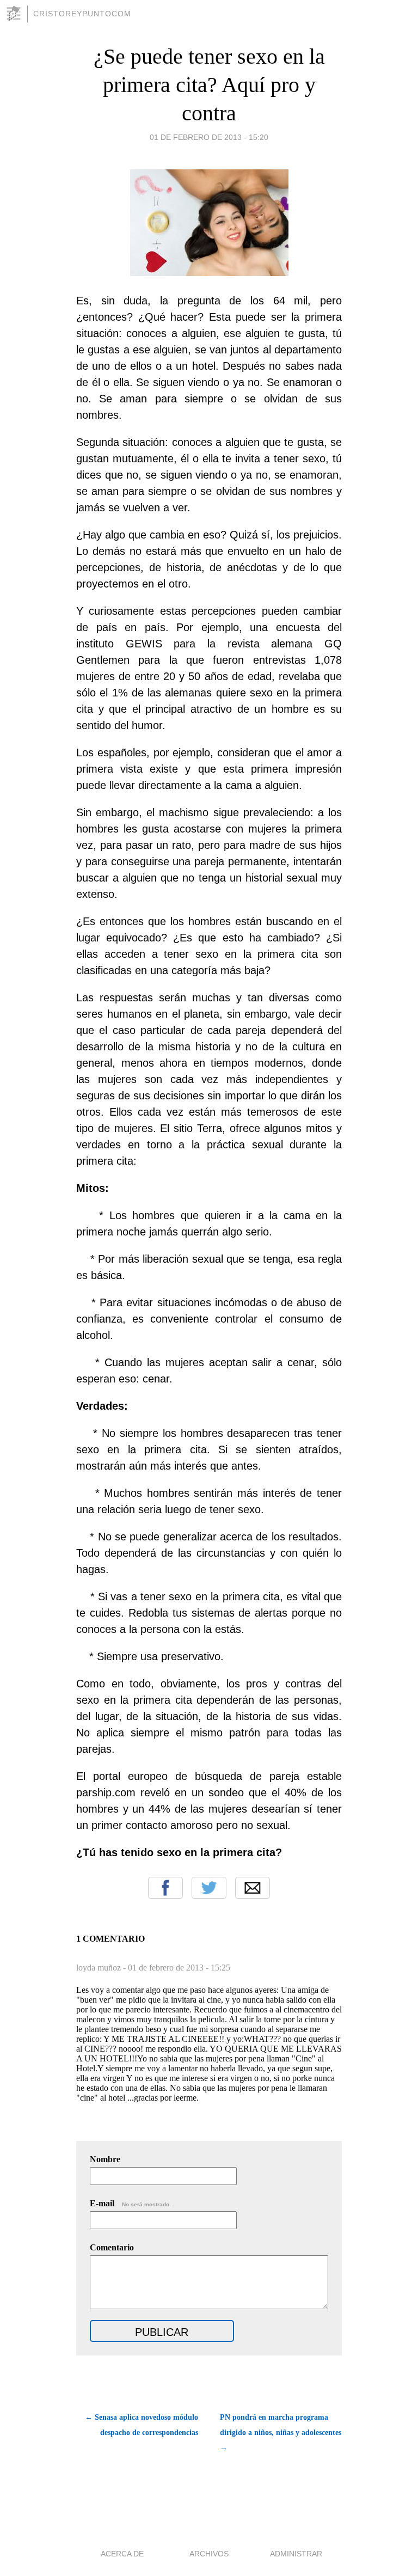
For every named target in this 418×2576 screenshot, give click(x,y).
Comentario (112, 2247)
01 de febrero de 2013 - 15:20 (209, 137)
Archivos (209, 2554)
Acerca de (122, 2554)
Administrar (296, 2554)
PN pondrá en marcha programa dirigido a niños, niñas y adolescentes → (281, 2433)
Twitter (209, 1888)
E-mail (130, 2203)
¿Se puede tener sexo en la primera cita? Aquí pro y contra (209, 85)
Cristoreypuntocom (82, 14)
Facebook (165, 1888)
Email (253, 1888)
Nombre (105, 2159)
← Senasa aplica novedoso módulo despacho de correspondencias (142, 2425)
